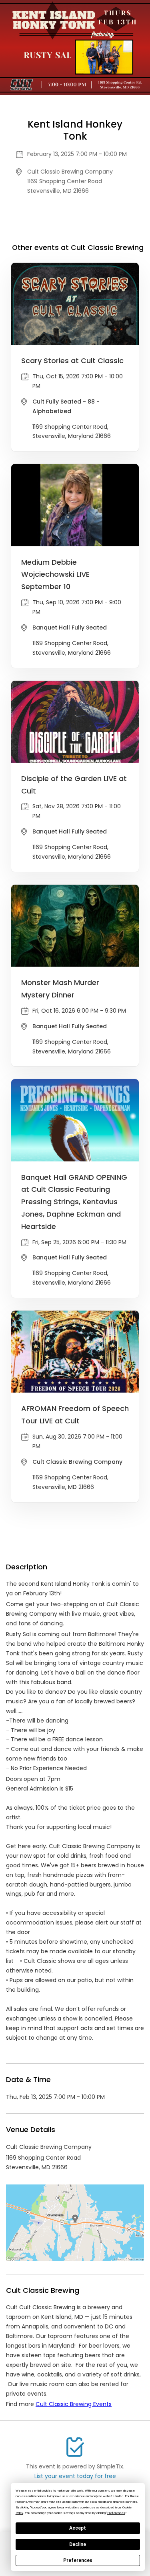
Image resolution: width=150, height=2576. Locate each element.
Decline (78, 2544)
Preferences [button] (116, 2513)
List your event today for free (75, 2476)
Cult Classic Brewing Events (74, 2404)
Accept (78, 2528)
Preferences (78, 2560)
